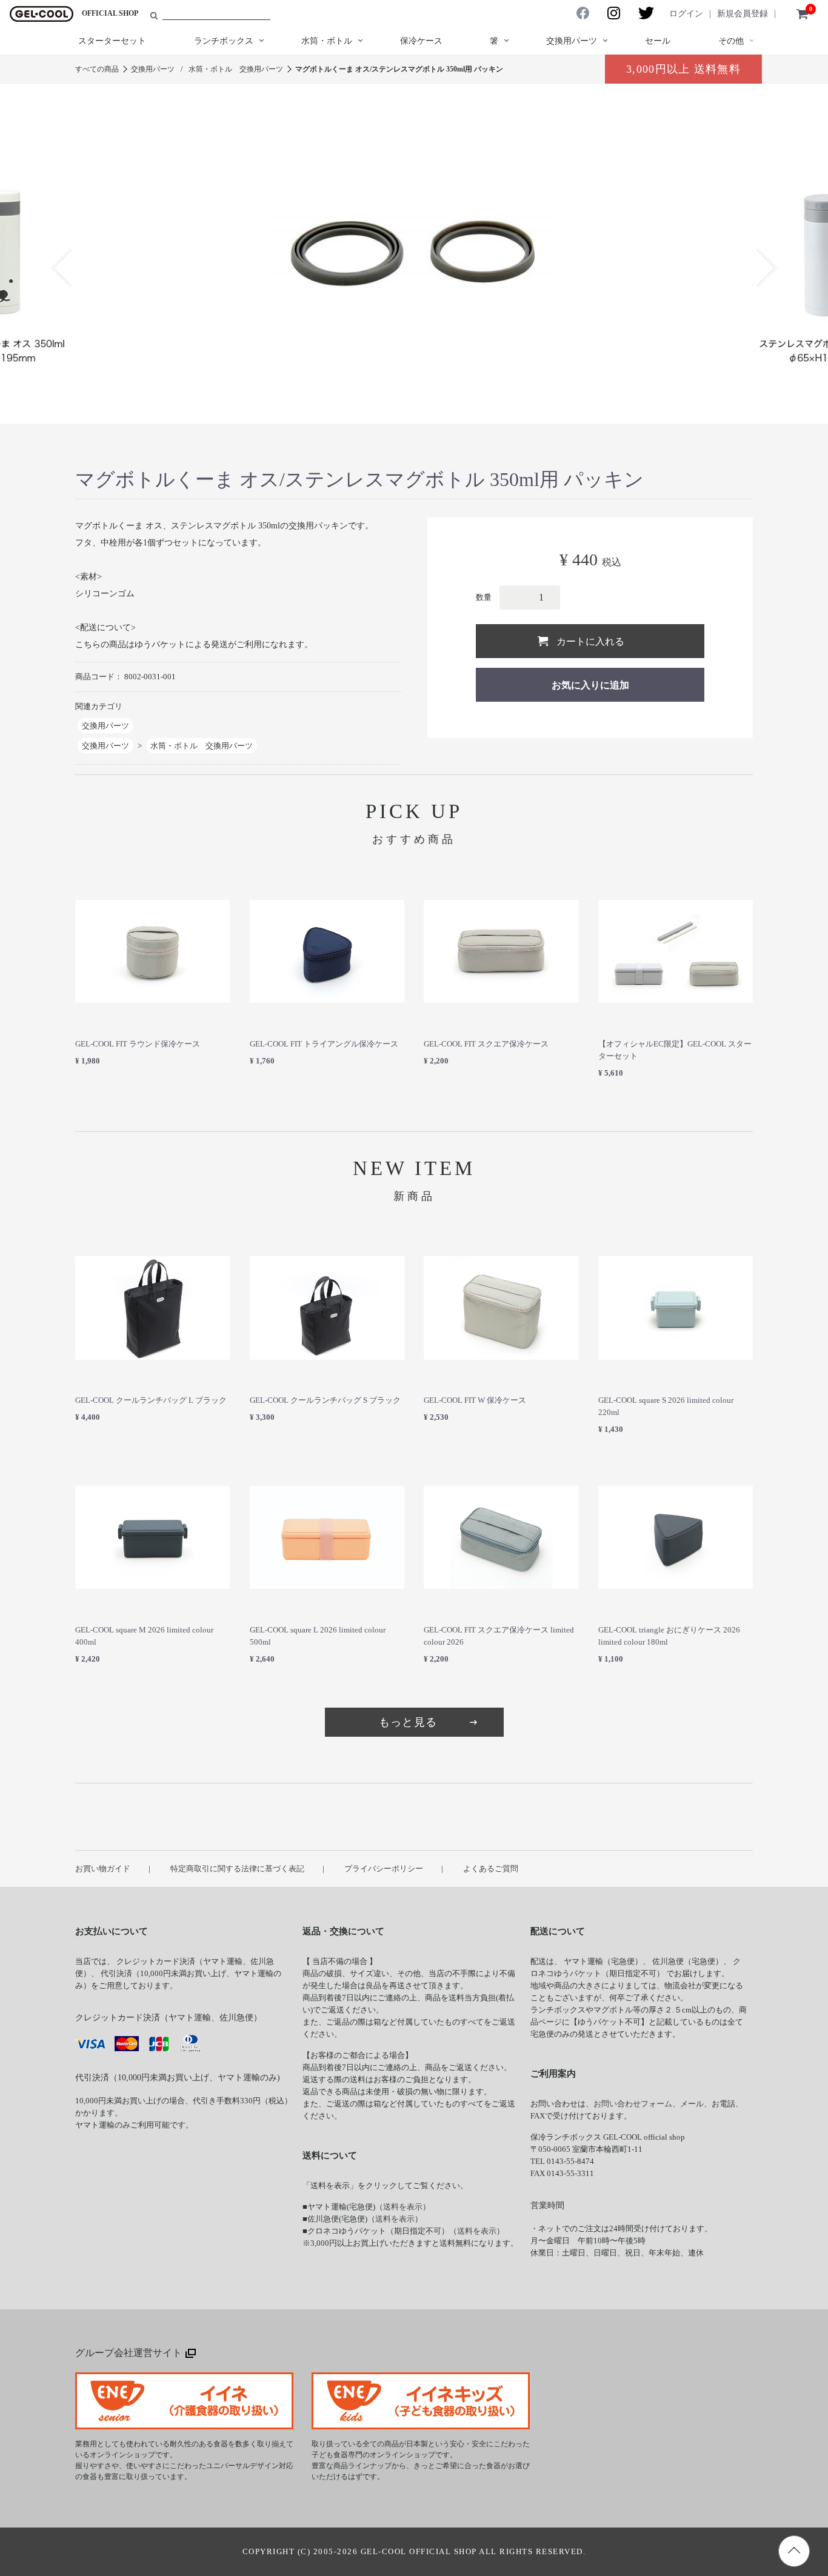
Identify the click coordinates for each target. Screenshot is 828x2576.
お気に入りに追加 (590, 685)
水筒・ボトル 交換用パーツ (236, 69)
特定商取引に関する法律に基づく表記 (237, 1869)
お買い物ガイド (103, 1869)
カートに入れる (590, 641)
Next (758, 268)
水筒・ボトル (327, 41)
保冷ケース (421, 41)
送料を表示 (403, 2207)
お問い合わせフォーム (633, 2104)
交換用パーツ (572, 41)
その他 (731, 41)
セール (658, 41)
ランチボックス (224, 41)
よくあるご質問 (491, 1869)
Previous (69, 268)
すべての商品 (97, 69)
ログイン (686, 14)
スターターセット (112, 41)
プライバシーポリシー (384, 1869)
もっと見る (408, 1722)
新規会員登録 (743, 14)
